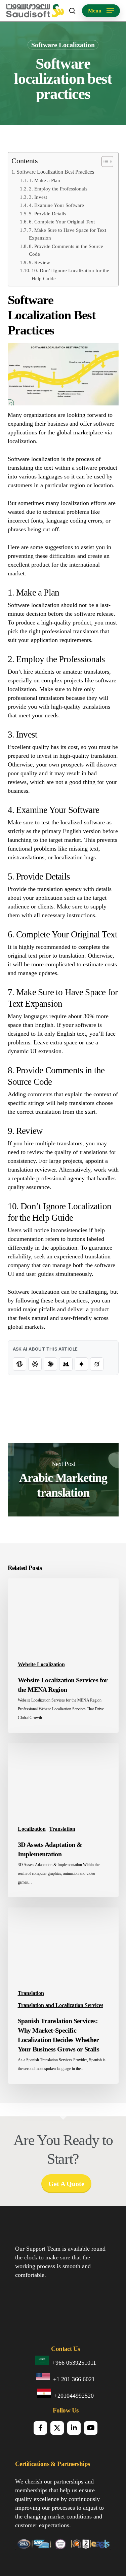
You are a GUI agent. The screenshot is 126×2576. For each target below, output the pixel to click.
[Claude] (50, 1364)
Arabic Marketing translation (63, 1480)
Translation (62, 1829)
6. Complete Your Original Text (62, 222)
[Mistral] (66, 1364)
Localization (32, 1829)
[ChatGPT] (19, 1364)
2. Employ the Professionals (58, 189)
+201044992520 (74, 2396)
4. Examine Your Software (56, 205)
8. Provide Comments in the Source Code (66, 250)
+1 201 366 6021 (74, 2379)
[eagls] (101, 2547)
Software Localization (63, 45)
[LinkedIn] (74, 2428)
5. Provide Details (48, 214)
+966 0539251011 (74, 2363)
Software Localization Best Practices (55, 172)
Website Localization (41, 1664)
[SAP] (41, 2547)
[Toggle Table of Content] (104, 162)
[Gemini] (81, 1364)
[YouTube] (91, 2428)
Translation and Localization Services (60, 2005)
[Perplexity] (35, 1364)
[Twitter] (57, 2428)
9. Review (39, 262)
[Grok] (97, 1364)
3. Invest (38, 197)
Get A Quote (66, 2184)
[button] (101, 11)
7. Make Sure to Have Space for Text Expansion (68, 234)
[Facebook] (40, 2428)
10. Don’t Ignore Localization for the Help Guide (70, 274)
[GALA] (23, 2547)
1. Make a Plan (45, 180)
